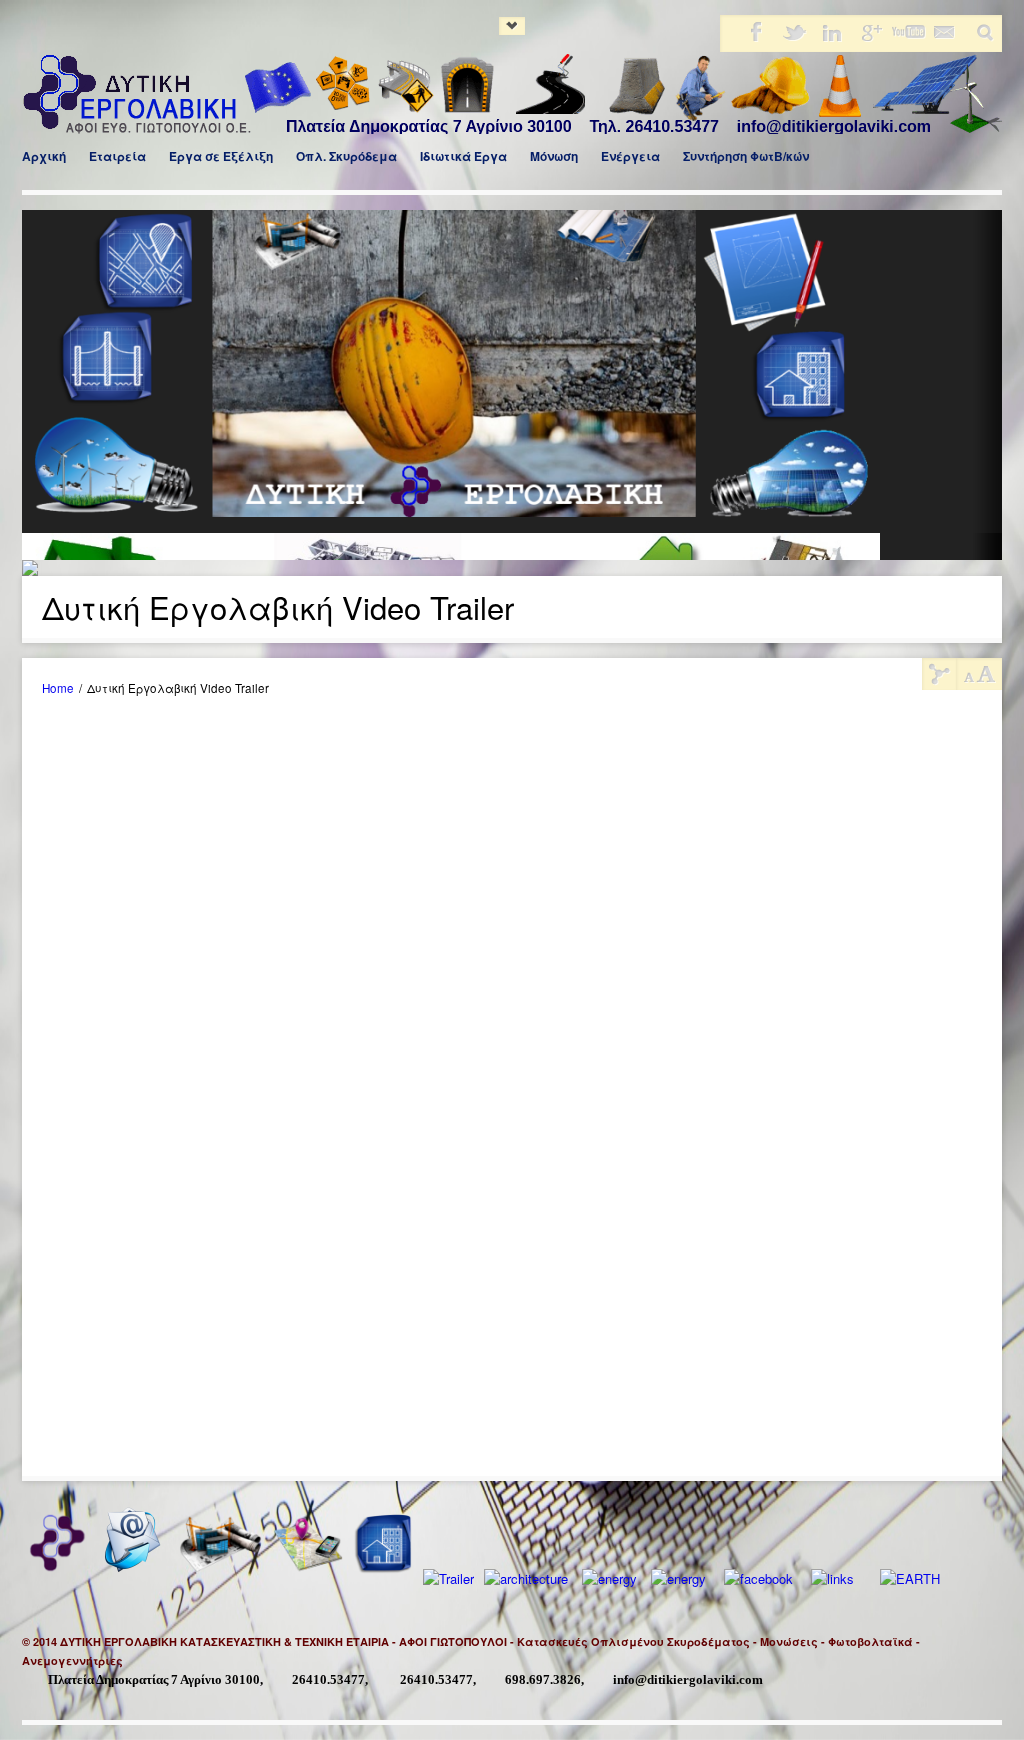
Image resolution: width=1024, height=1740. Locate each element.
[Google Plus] (869, 38)
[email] (945, 38)
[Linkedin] (831, 38)
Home (58, 688)
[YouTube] (907, 38)
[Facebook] (755, 38)
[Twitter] (793, 38)
